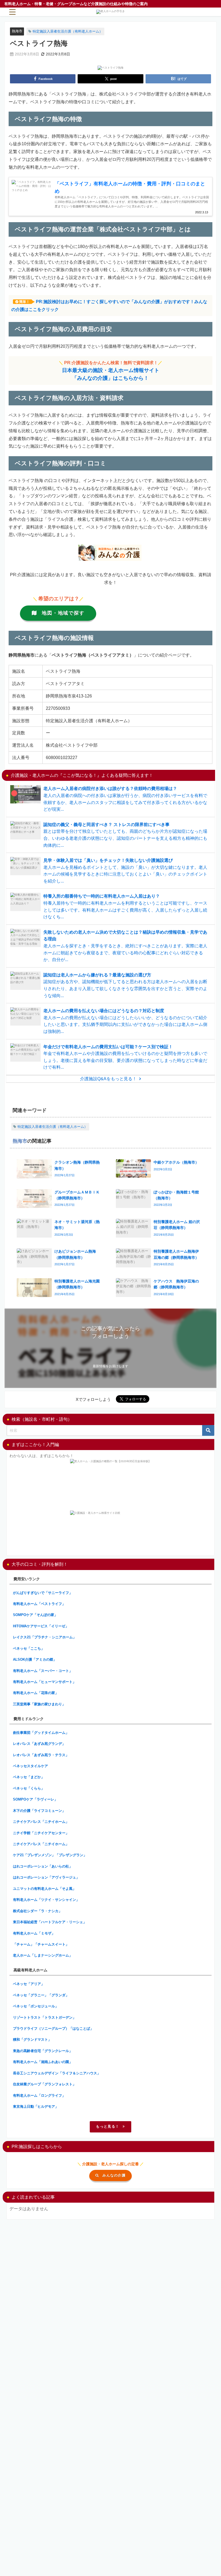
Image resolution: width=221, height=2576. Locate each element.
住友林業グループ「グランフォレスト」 (44, 2084)
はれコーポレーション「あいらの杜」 (43, 1866)
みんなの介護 (114, 2175)
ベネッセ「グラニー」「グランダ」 (41, 1995)
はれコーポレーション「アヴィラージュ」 (46, 1877)
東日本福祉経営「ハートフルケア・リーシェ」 (50, 1922)
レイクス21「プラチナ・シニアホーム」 (45, 1637)
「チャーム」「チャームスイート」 (41, 1944)
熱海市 (17, 31)
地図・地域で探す (63, 613)
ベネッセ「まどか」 (29, 1777)
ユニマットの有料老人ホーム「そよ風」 (44, 1889)
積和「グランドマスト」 (32, 2040)
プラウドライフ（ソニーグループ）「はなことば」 (53, 2028)
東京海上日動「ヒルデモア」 (36, 2106)
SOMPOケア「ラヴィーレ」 (35, 1799)
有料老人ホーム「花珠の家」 (36, 1693)
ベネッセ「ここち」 (29, 1648)
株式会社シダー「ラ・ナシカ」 (37, 1911)
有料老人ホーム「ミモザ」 (34, 1933)
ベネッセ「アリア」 (29, 1984)
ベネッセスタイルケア (30, 1766)
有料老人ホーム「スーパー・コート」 (43, 1671)
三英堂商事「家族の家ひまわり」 (39, 1704)
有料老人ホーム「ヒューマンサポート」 (44, 1682)
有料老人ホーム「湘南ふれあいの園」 (43, 2062)
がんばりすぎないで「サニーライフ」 (43, 1593)
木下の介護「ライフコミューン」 (39, 1811)
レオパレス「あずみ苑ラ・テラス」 (41, 1755)
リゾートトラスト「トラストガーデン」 (44, 2017)
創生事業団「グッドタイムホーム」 (41, 1733)
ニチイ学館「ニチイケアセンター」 (41, 1833)
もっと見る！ (108, 2126)
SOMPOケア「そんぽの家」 (35, 1615)
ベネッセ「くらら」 (29, 1788)
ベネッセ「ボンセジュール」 (36, 2006)
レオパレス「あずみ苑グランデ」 (39, 1744)
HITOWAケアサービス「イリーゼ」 (41, 1626)
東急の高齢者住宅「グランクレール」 (43, 2051)
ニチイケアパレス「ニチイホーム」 (41, 1822)
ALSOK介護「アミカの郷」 (35, 1659)
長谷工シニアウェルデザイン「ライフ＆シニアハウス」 (57, 2073)
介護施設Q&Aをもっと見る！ (108, 1079)
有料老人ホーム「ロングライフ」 (39, 2095)
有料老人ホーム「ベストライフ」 (39, 1604)
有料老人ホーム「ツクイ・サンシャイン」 (46, 1900)
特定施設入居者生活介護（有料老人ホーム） (68, 31)
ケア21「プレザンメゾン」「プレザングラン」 (50, 1855)
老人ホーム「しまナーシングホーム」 (43, 1955)
